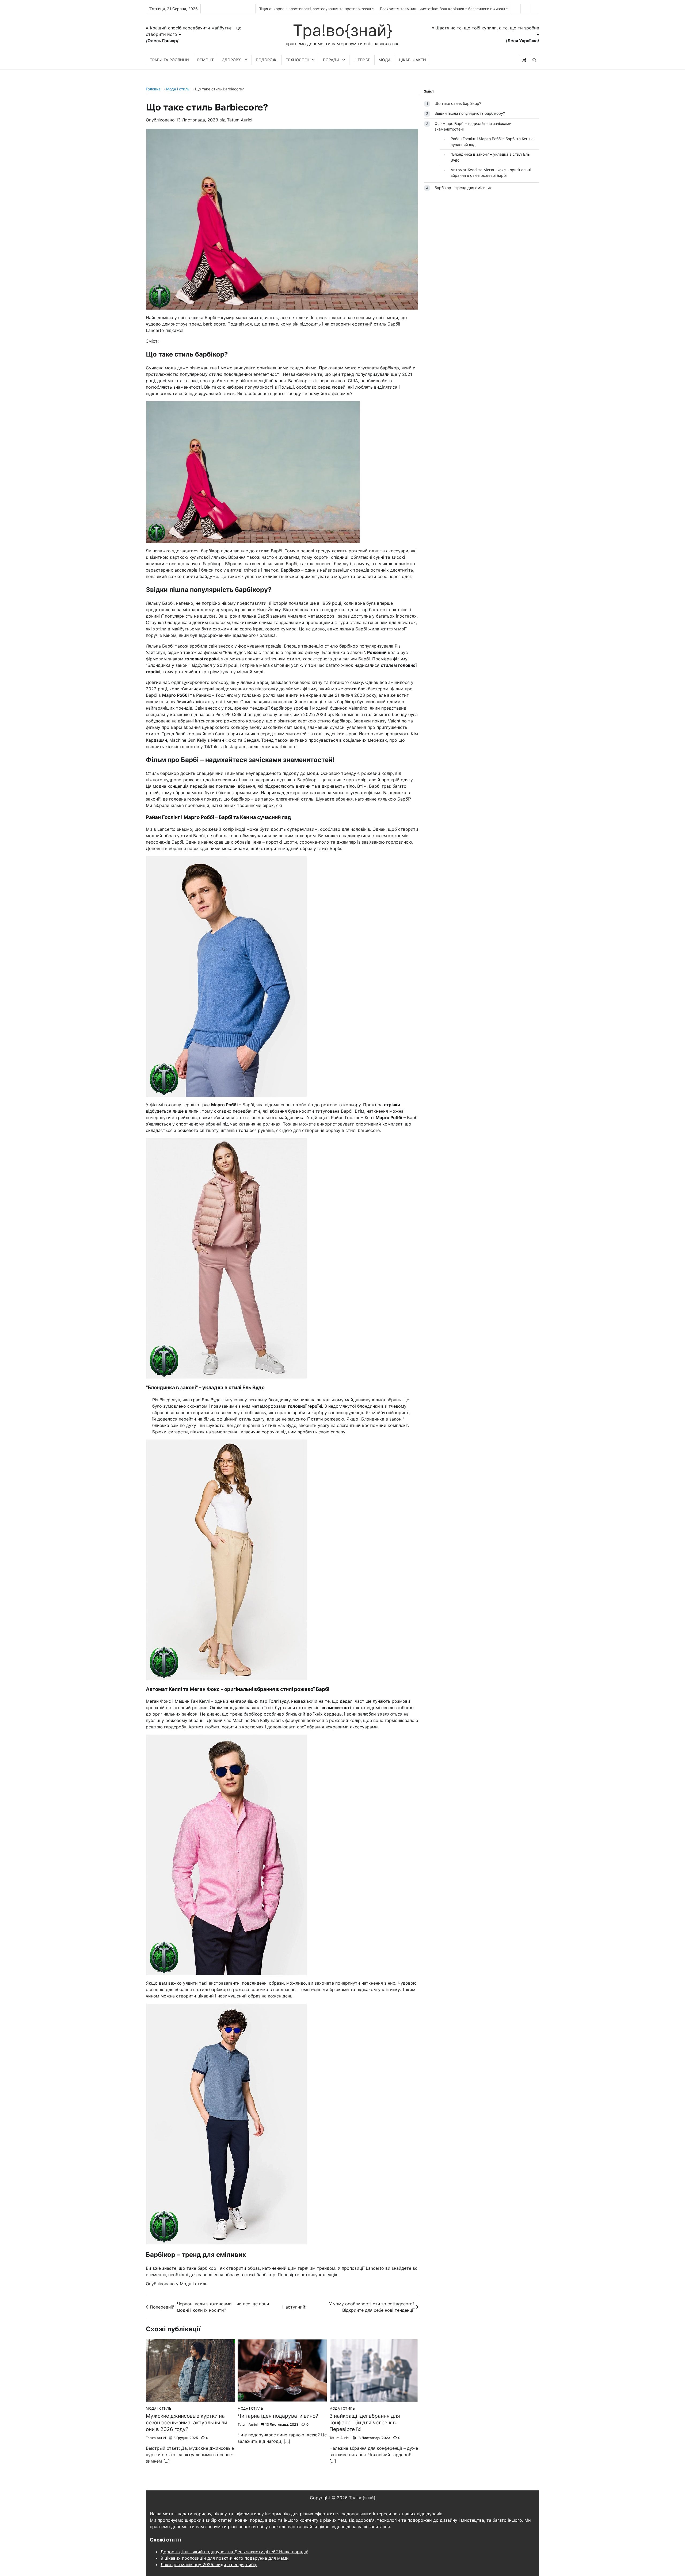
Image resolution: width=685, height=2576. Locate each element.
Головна (153, 89)
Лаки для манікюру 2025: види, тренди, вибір (209, 2564)
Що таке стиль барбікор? (458, 103)
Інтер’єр (362, 60)
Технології (297, 60)
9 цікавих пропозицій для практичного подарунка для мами (225, 2558)
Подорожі (267, 60)
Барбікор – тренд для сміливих (463, 187)
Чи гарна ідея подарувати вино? (278, 2416)
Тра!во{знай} (343, 30)
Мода (385, 60)
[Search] (534, 60)
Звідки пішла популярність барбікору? (470, 113)
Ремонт (205, 60)
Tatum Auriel (240, 120)
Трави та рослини (169, 60)
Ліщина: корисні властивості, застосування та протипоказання (316, 9)
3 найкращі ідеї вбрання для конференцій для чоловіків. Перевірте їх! (365, 2423)
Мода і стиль (178, 89)
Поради (331, 60)
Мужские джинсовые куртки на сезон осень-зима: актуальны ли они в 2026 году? (187, 2423)
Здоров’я (232, 60)
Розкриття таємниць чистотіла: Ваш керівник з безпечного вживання (444, 9)
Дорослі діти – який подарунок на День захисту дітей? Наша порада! (234, 2552)
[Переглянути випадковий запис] (524, 60)
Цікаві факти (412, 60)
